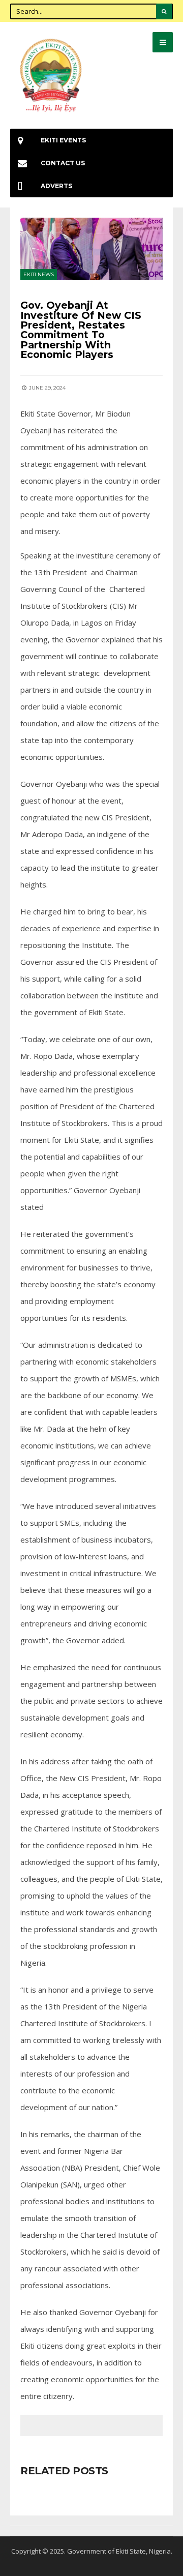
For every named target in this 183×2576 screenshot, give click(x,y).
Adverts (56, 186)
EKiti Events (63, 140)
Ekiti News (39, 274)
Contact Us (63, 163)
